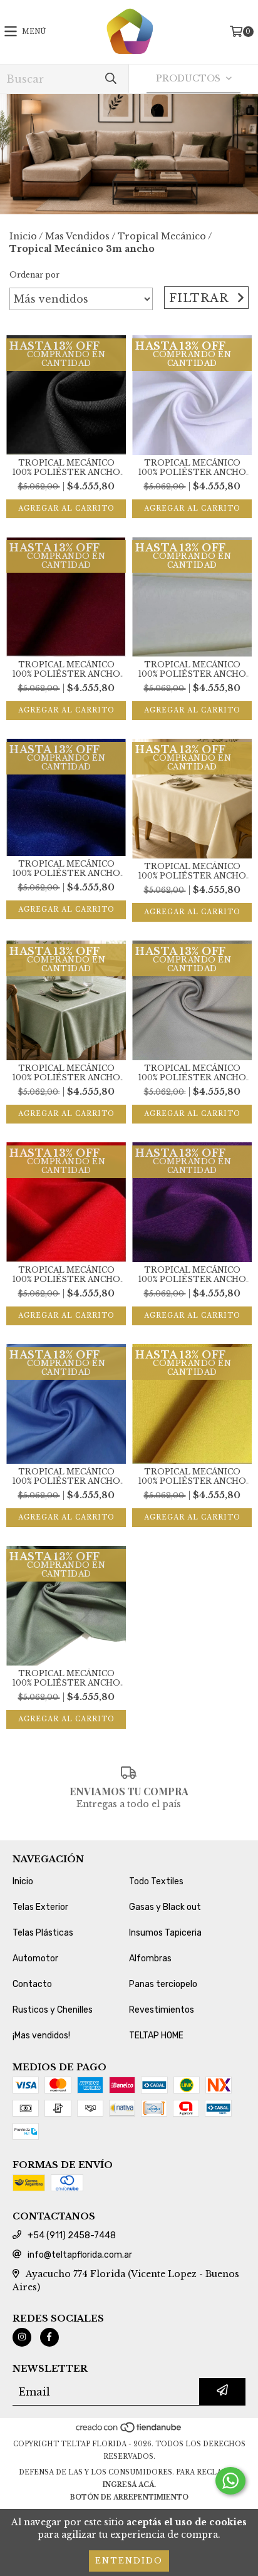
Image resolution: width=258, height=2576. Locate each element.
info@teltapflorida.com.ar (80, 2255)
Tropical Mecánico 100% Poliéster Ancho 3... (66, 467)
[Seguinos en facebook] (49, 2337)
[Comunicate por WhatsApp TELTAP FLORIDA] (230, 2481)
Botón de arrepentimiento (129, 2497)
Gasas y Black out (165, 1907)
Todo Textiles (156, 1881)
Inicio (23, 236)
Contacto (32, 1984)
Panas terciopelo (163, 1984)
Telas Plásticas (43, 1933)
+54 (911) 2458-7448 (72, 2235)
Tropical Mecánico (162, 236)
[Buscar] (110, 79)
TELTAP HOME (156, 2036)
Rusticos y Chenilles (53, 2010)
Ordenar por (34, 275)
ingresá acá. (129, 2485)
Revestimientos (162, 2010)
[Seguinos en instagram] (22, 2337)
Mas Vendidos (77, 236)
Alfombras (150, 1958)
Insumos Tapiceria (165, 1933)
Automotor (35, 1958)
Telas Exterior (40, 1907)
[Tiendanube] (129, 2432)
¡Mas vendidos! (41, 2036)
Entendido (129, 2561)
